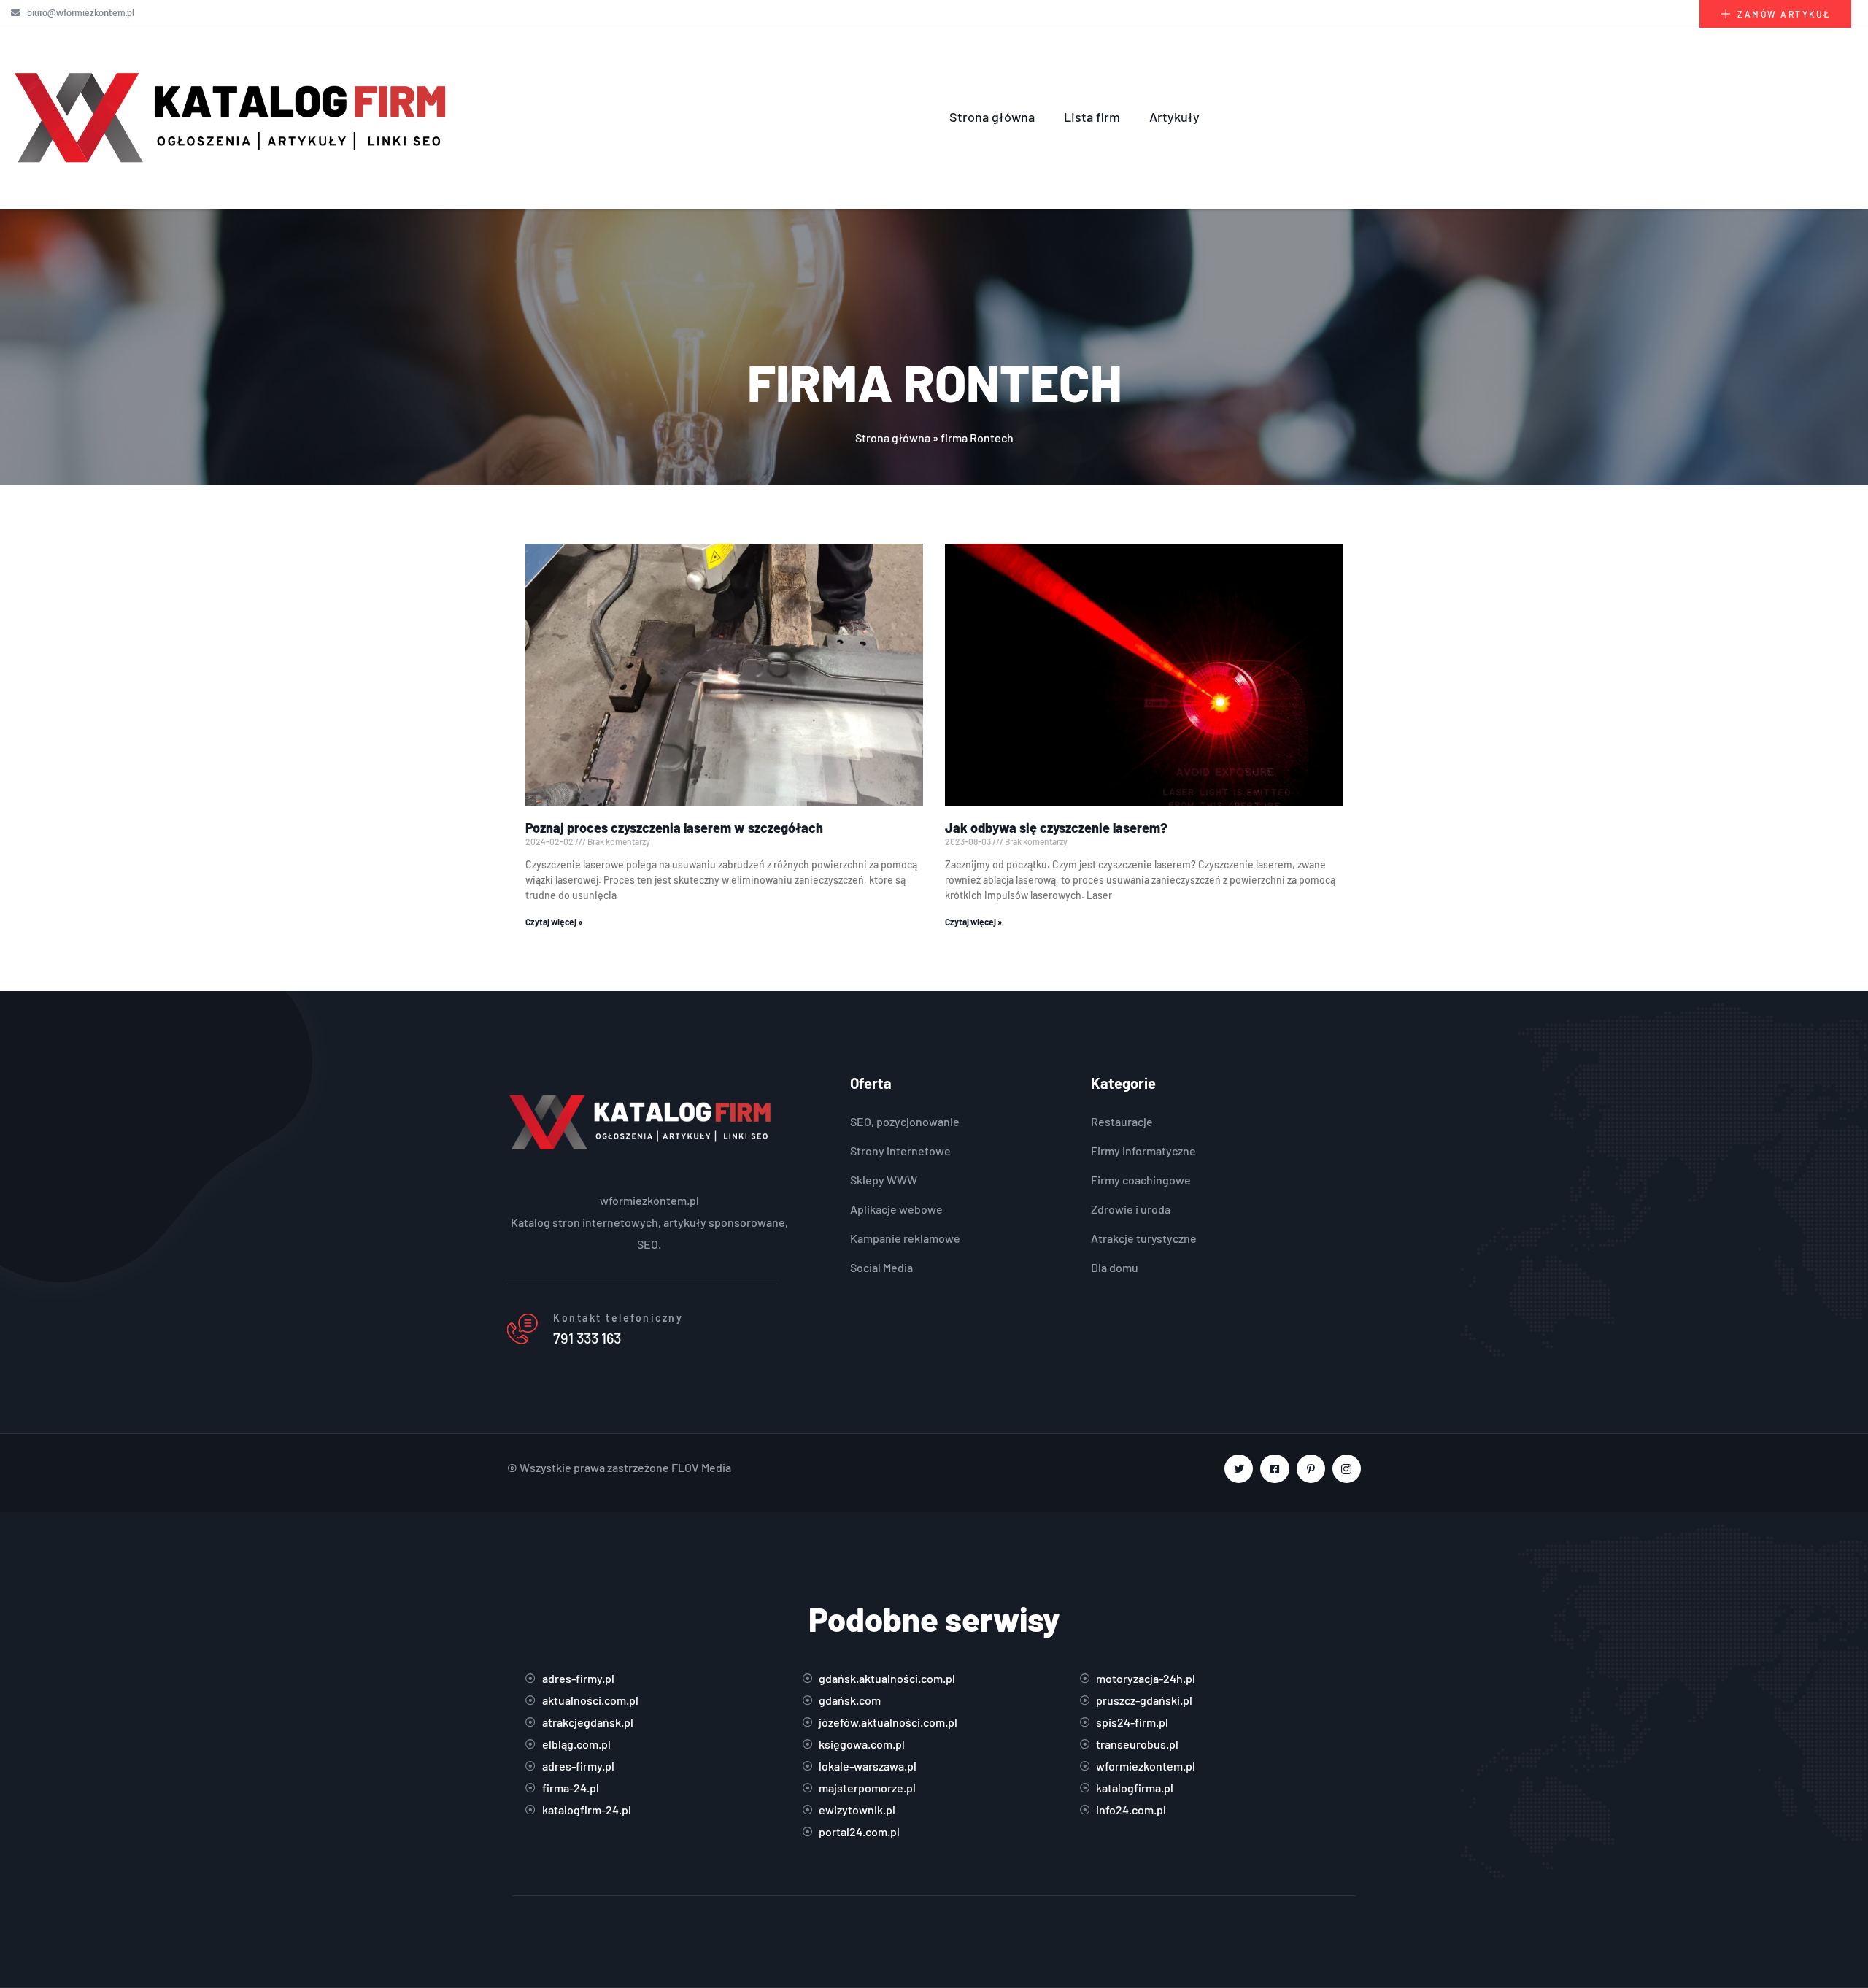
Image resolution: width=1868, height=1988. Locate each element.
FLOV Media (701, 1467)
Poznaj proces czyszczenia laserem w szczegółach (674, 828)
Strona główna (992, 117)
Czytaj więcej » (554, 922)
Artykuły (1174, 117)
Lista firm (1092, 117)
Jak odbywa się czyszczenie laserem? (1056, 828)
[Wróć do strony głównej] (233, 117)
